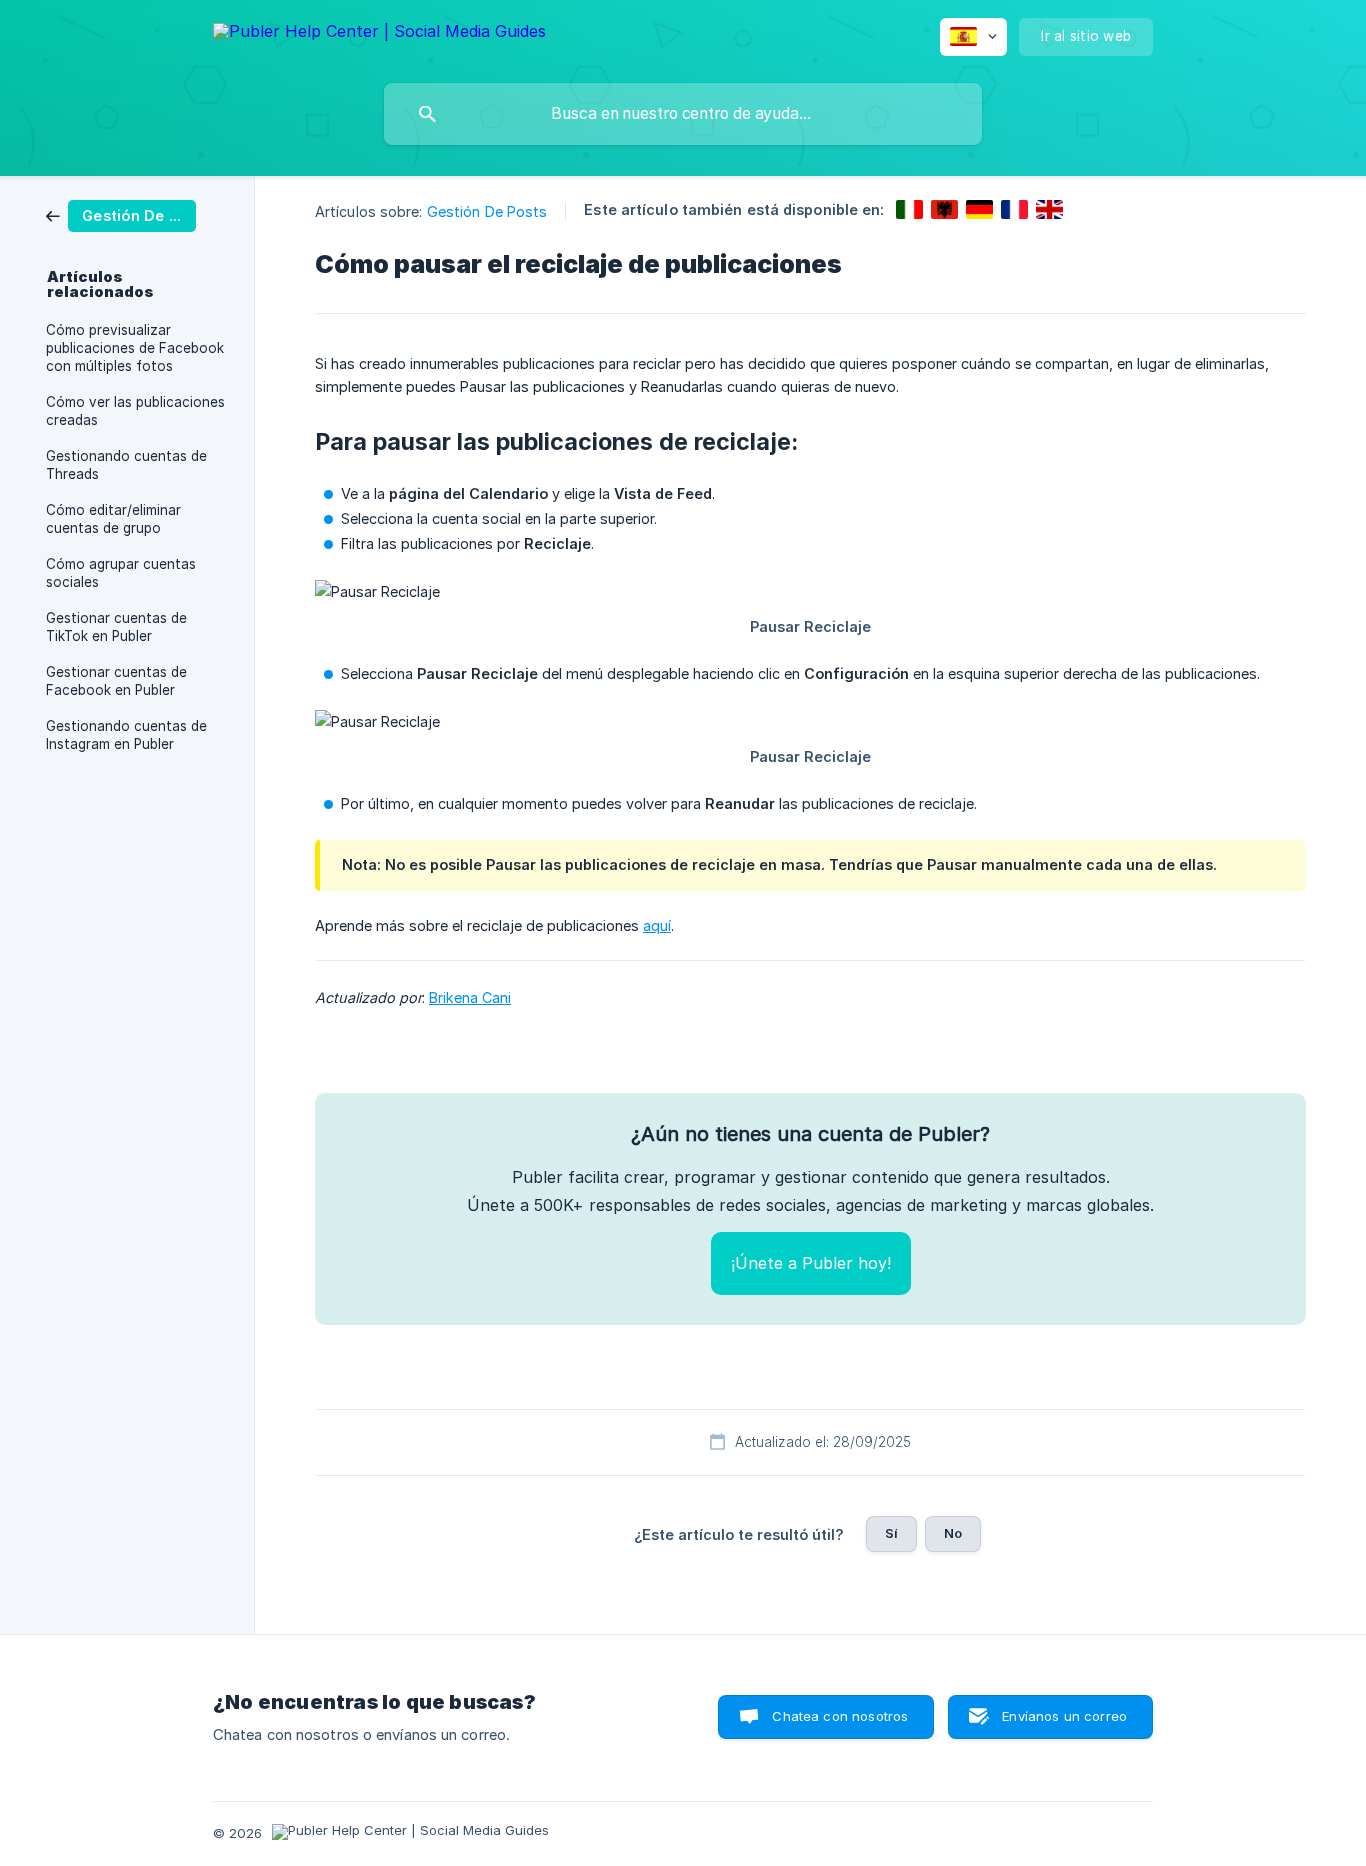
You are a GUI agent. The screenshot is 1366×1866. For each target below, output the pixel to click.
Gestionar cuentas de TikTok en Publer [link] (116, 627)
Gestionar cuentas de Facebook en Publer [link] (116, 681)
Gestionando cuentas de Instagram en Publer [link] (126, 735)
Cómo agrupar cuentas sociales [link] (121, 573)
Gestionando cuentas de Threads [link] (126, 465)
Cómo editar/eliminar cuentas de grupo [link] (113, 519)
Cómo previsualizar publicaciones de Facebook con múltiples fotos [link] (135, 348)
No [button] (953, 1533)
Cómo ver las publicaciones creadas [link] (135, 411)
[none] (379, 34)
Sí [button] (891, 1533)
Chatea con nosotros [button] (840, 1716)
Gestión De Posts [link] (487, 211)
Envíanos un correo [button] (1064, 1716)
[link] (121, 214)
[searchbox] (683, 114)
